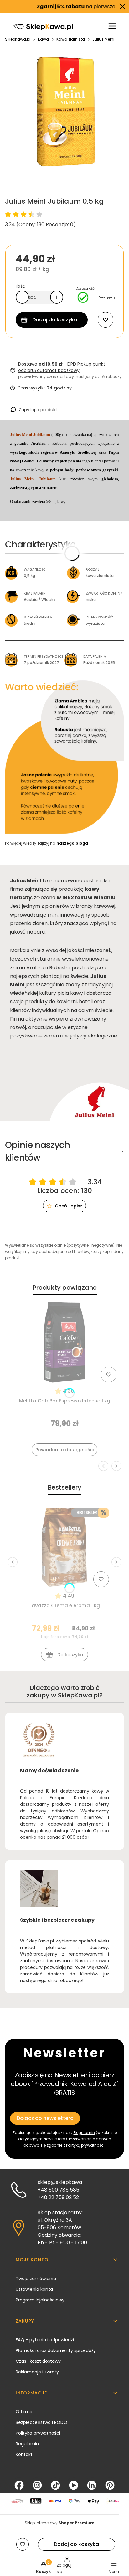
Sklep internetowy (60, 2523)
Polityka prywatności (38, 2433)
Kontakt (24, 2454)
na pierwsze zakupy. (68, 6)
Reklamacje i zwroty (37, 2372)
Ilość (21, 286)
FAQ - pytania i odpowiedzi (45, 2340)
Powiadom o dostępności (64, 1450)
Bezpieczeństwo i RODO (41, 2422)
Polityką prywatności (85, 2145)
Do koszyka (70, 1655)
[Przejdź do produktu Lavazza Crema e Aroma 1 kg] (64, 1547)
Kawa (43, 39)
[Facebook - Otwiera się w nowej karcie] (19, 2485)
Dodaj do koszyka (55, 320)
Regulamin (84, 2133)
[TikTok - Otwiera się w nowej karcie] (55, 2485)
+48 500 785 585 (58, 2190)
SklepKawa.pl (18, 39)
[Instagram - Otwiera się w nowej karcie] (37, 2485)
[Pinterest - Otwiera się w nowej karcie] (110, 2485)
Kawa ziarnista (71, 39)
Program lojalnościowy (40, 2300)
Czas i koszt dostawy (38, 2361)
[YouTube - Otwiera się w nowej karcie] (74, 2485)
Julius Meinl (103, 39)
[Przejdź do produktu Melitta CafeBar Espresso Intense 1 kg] (64, 1342)
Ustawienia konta (34, 2289)
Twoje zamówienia (36, 2279)
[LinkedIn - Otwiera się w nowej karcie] (92, 2485)
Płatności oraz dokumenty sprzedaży (56, 2350)
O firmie (25, 2412)
